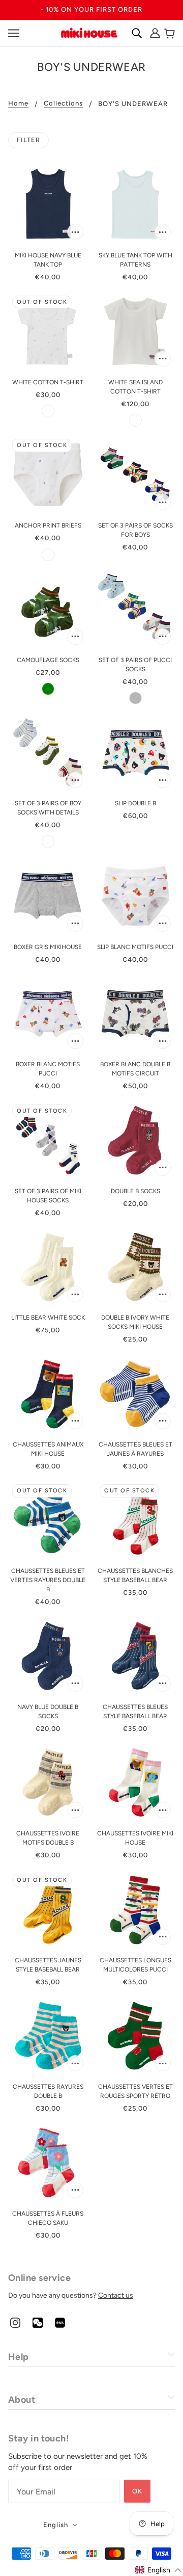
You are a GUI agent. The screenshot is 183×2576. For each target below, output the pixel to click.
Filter (28, 140)
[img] (15, 2322)
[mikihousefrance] (89, 32)
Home (18, 103)
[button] (158, 2570)
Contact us (116, 2295)
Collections (63, 103)
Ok (137, 2491)
